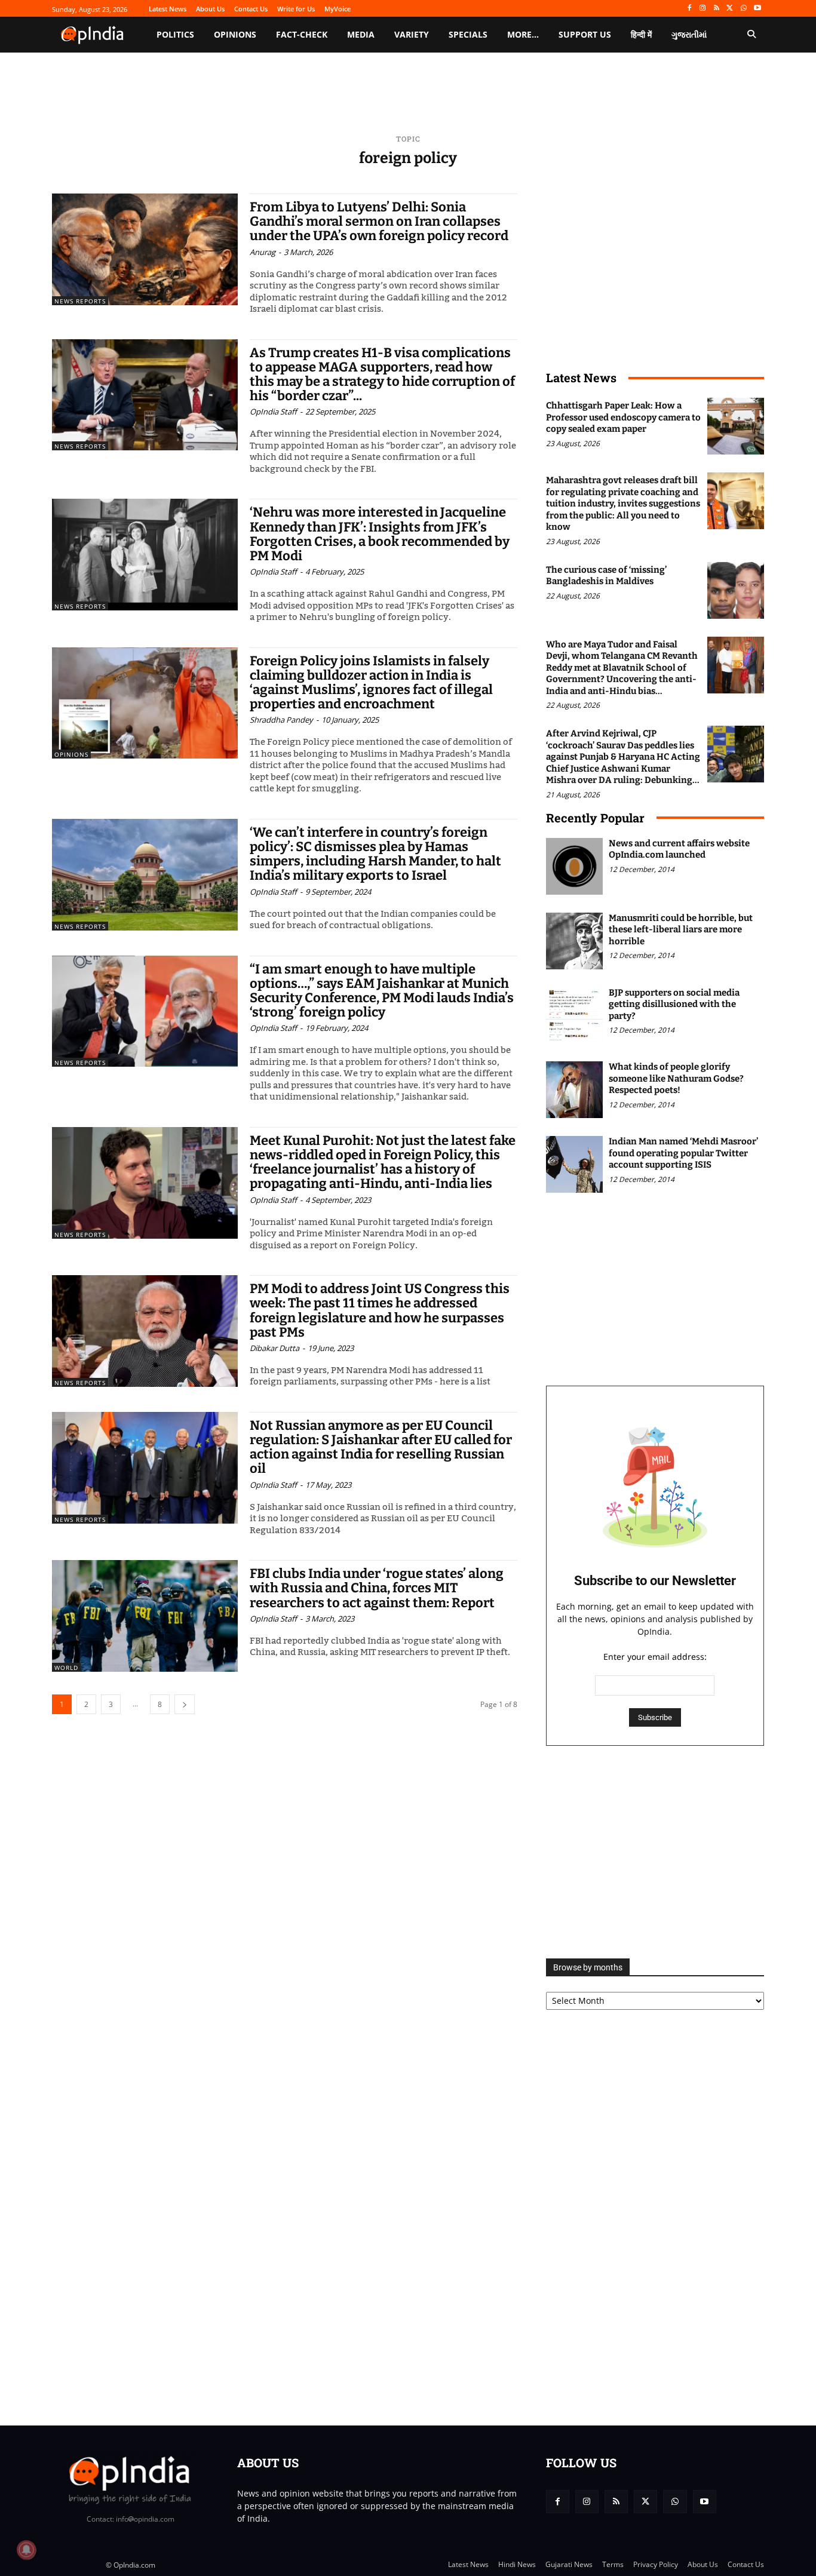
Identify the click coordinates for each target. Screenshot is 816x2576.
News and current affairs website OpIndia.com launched (679, 849)
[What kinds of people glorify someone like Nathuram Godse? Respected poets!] (574, 1090)
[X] (730, 9)
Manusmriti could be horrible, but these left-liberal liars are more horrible (681, 930)
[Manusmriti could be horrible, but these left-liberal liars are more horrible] (574, 941)
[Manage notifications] (26, 2550)
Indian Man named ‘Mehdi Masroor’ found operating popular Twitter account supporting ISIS (683, 1153)
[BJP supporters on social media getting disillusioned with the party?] (574, 1016)
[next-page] (185, 1704)
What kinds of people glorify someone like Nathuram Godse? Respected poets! (676, 1078)
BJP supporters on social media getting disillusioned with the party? (674, 1004)
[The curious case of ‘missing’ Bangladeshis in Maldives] (736, 590)
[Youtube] (757, 9)
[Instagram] (703, 9)
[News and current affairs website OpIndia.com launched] (574, 866)
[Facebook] (689, 9)
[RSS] (717, 9)
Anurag (263, 252)
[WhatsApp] (743, 9)
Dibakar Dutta (274, 1348)
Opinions (71, 754)
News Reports (80, 301)
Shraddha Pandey (281, 720)
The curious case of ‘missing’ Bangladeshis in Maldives (606, 576)
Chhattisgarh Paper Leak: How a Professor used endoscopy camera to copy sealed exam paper (623, 417)
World (66, 1668)
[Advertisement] (655, 1852)
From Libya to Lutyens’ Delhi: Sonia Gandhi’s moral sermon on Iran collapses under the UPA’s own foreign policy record (379, 221)
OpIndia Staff (273, 412)
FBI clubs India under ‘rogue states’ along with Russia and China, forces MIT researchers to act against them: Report (377, 1588)
